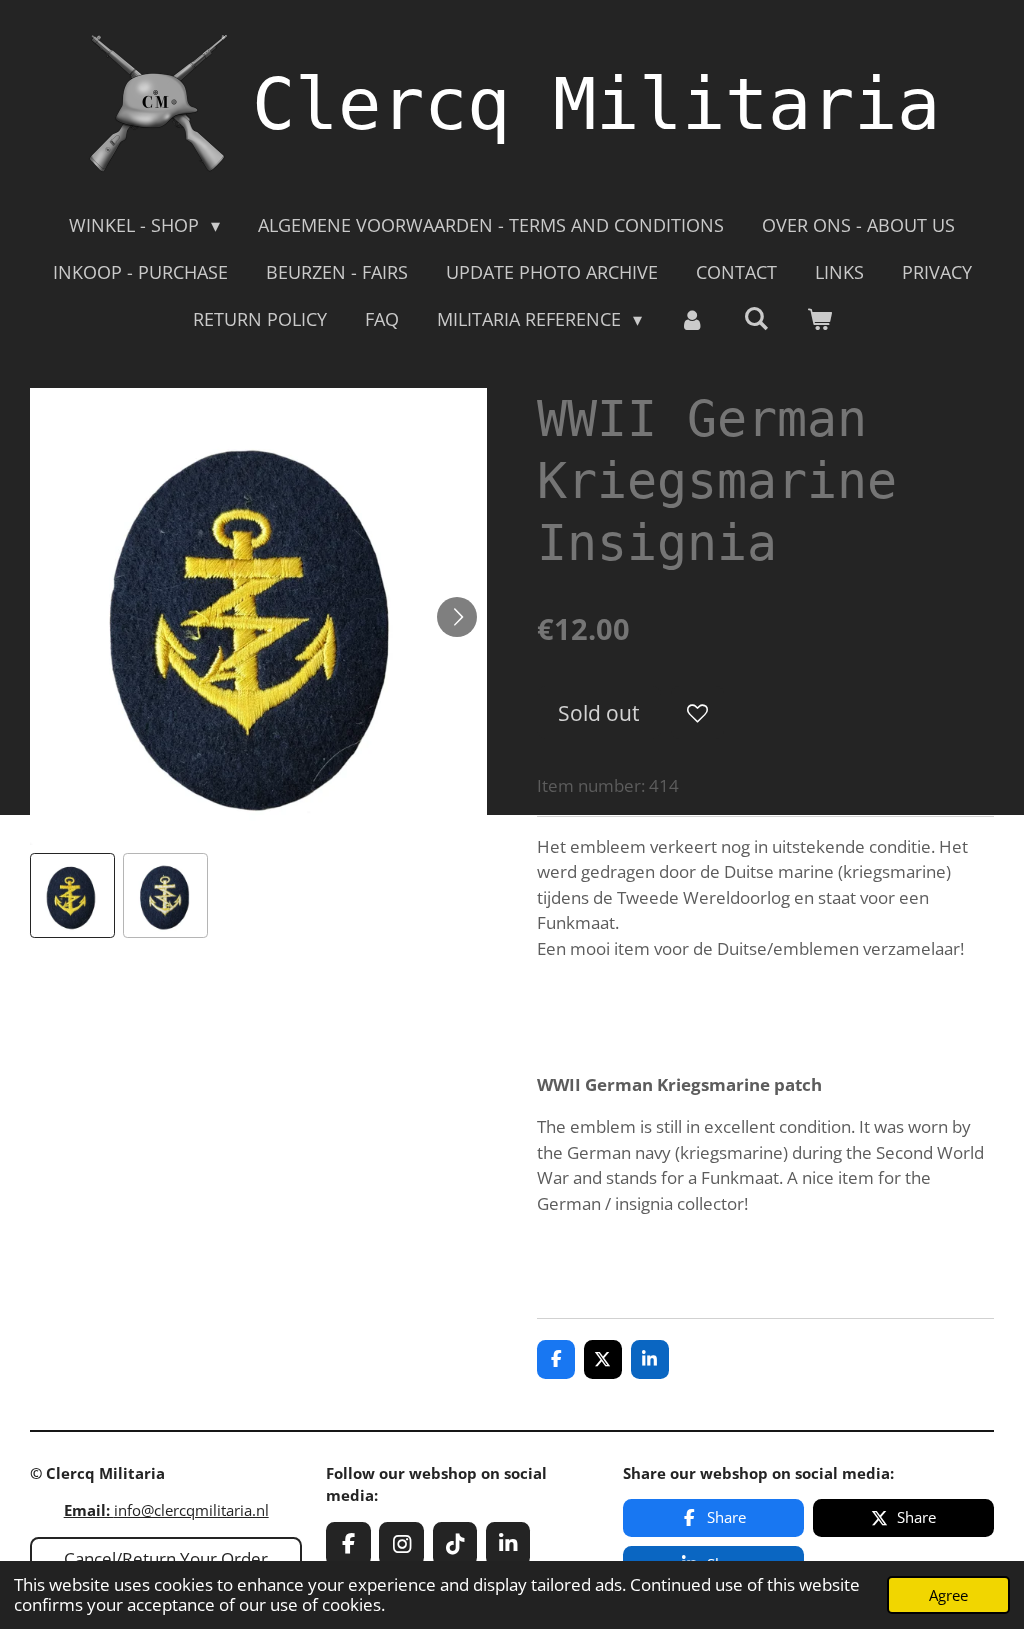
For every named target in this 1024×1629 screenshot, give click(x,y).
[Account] (692, 319)
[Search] (755, 318)
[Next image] (457, 617)
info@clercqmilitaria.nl (166, 1510)
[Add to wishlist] (697, 712)
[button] (72, 895)
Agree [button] (948, 1595)
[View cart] (818, 319)
